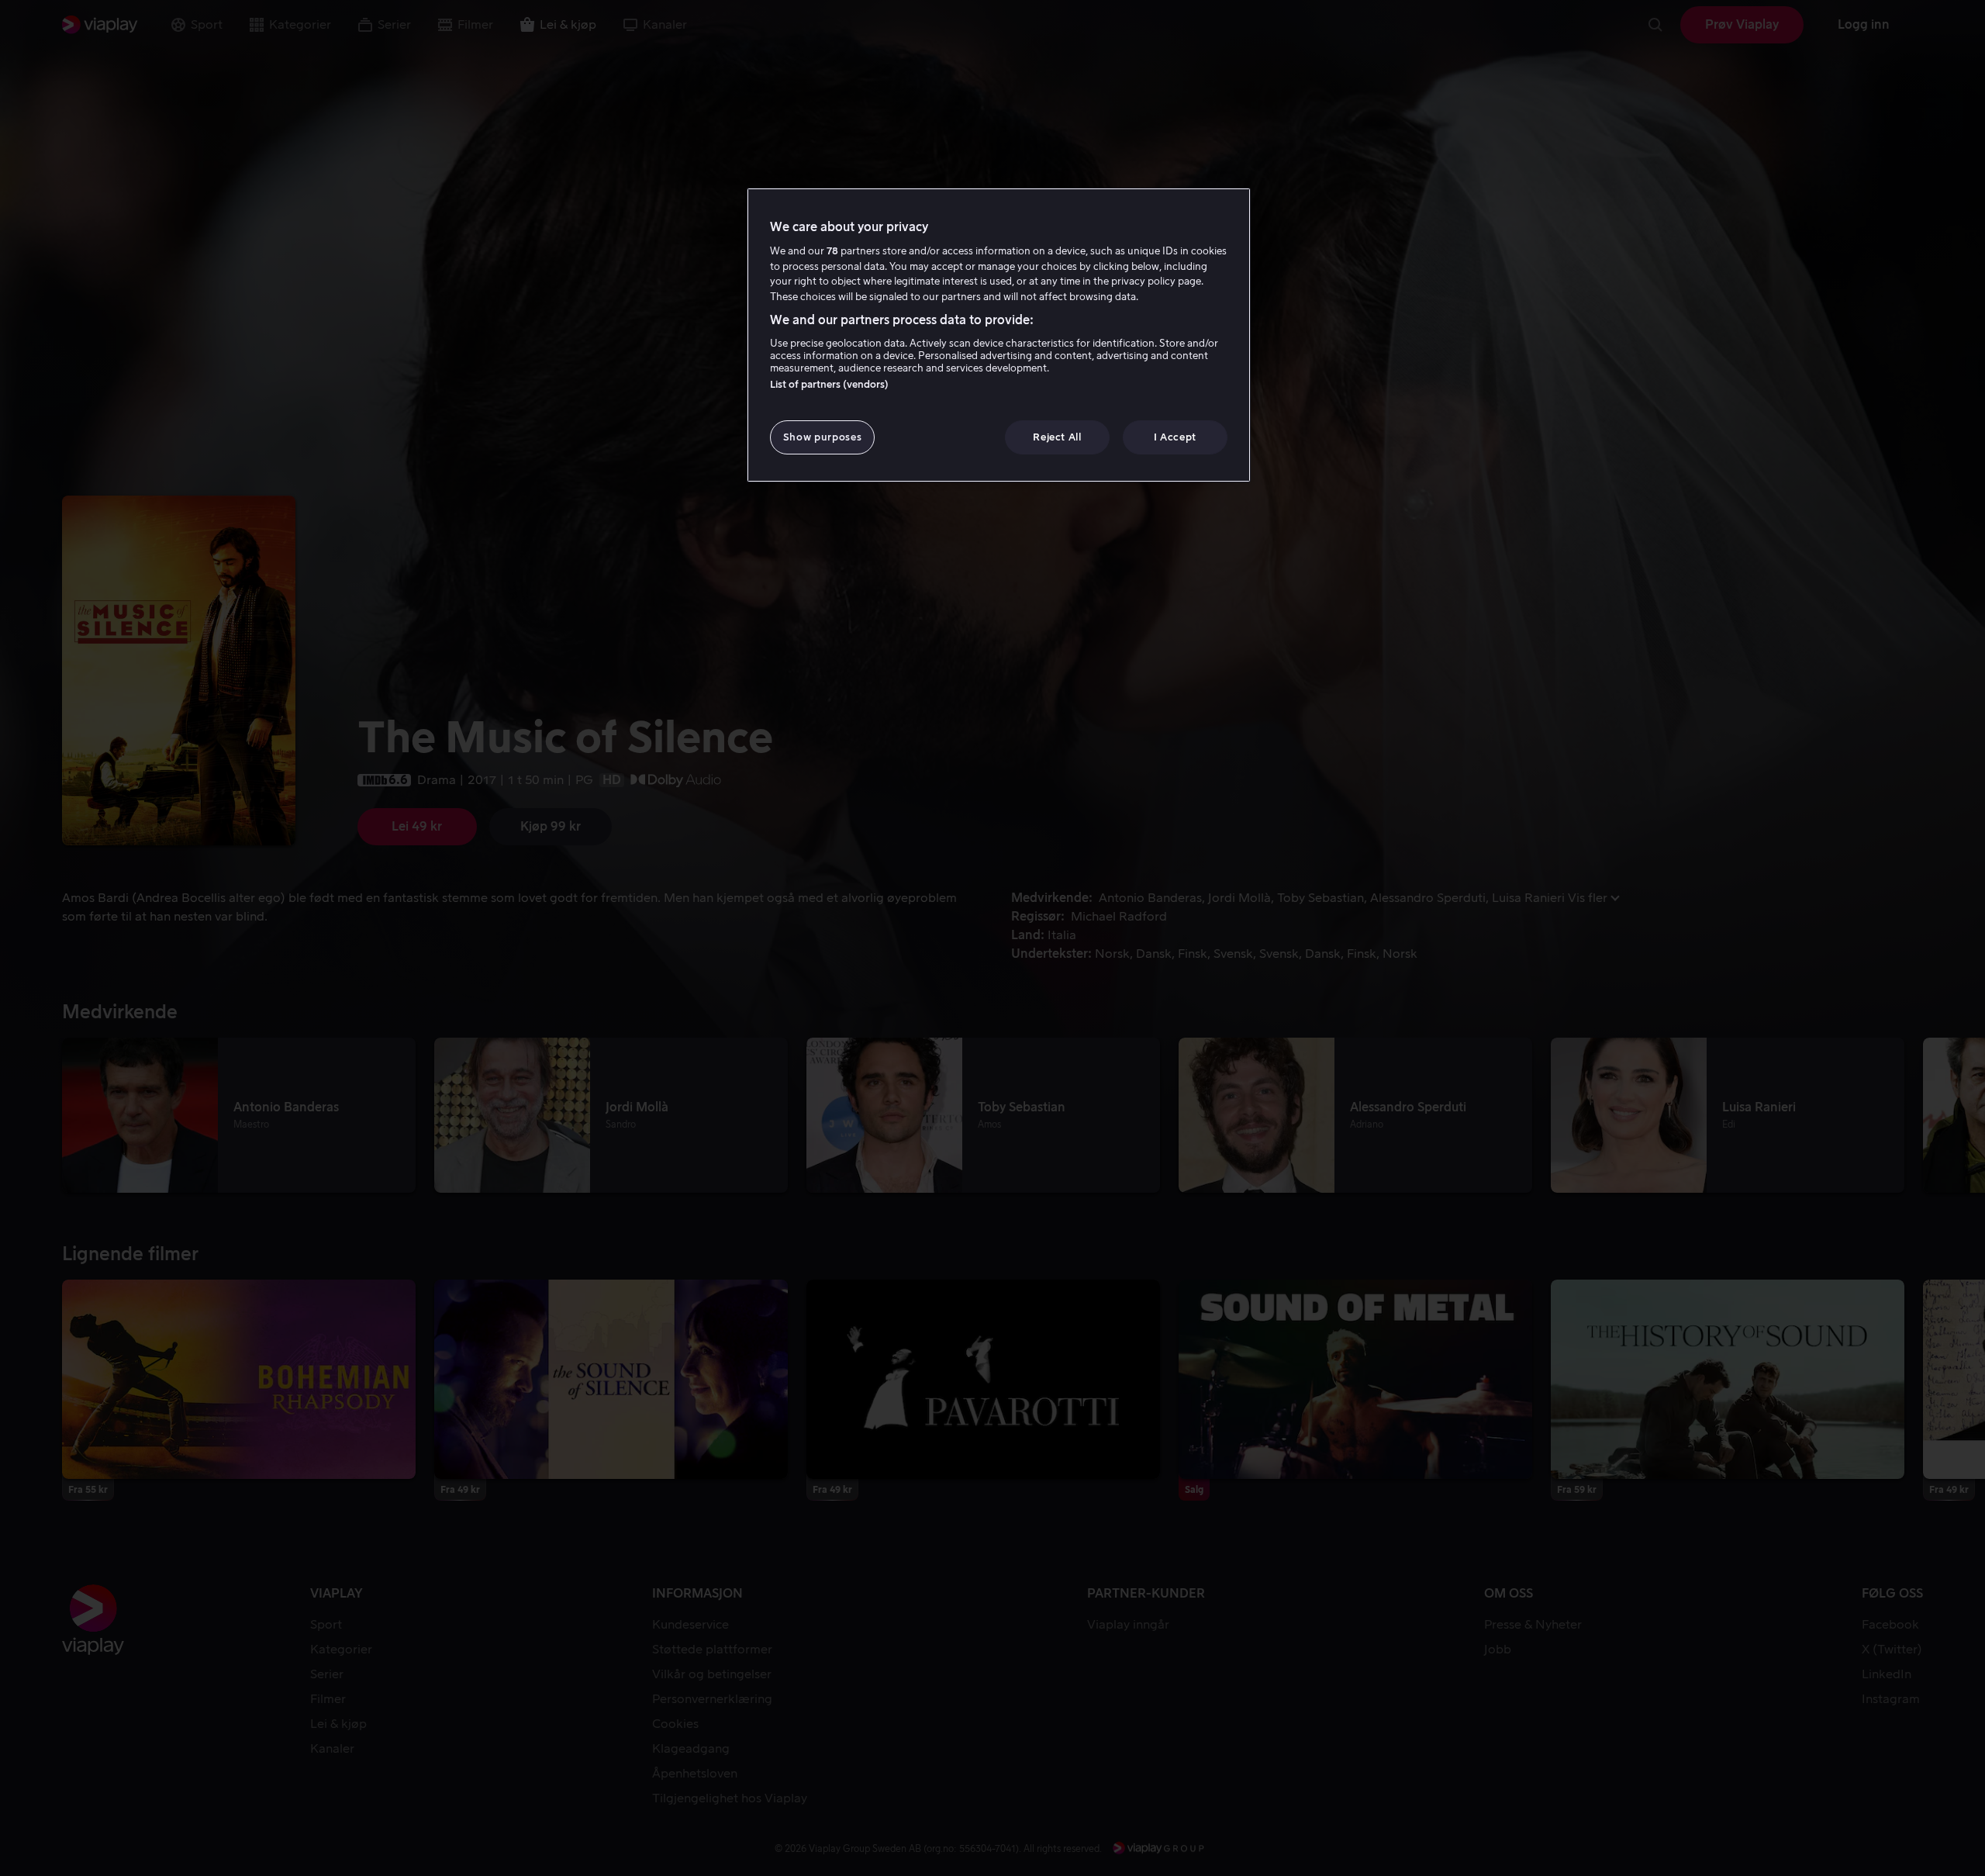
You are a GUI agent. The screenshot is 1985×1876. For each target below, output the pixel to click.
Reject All (1057, 437)
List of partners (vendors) (829, 384)
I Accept (1175, 437)
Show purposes (822, 437)
